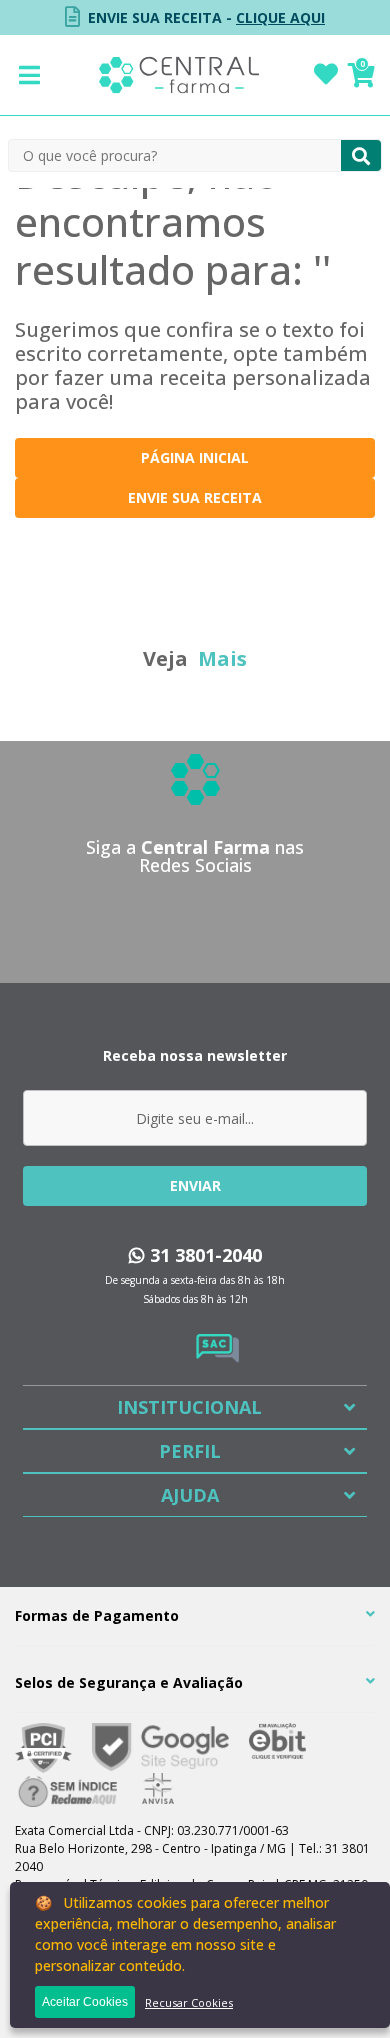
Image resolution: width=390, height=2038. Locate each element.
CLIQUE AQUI (280, 17)
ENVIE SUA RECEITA (195, 497)
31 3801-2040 (203, 1255)
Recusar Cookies (189, 2002)
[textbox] (175, 155)
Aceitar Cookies (85, 2002)
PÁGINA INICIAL (195, 457)
